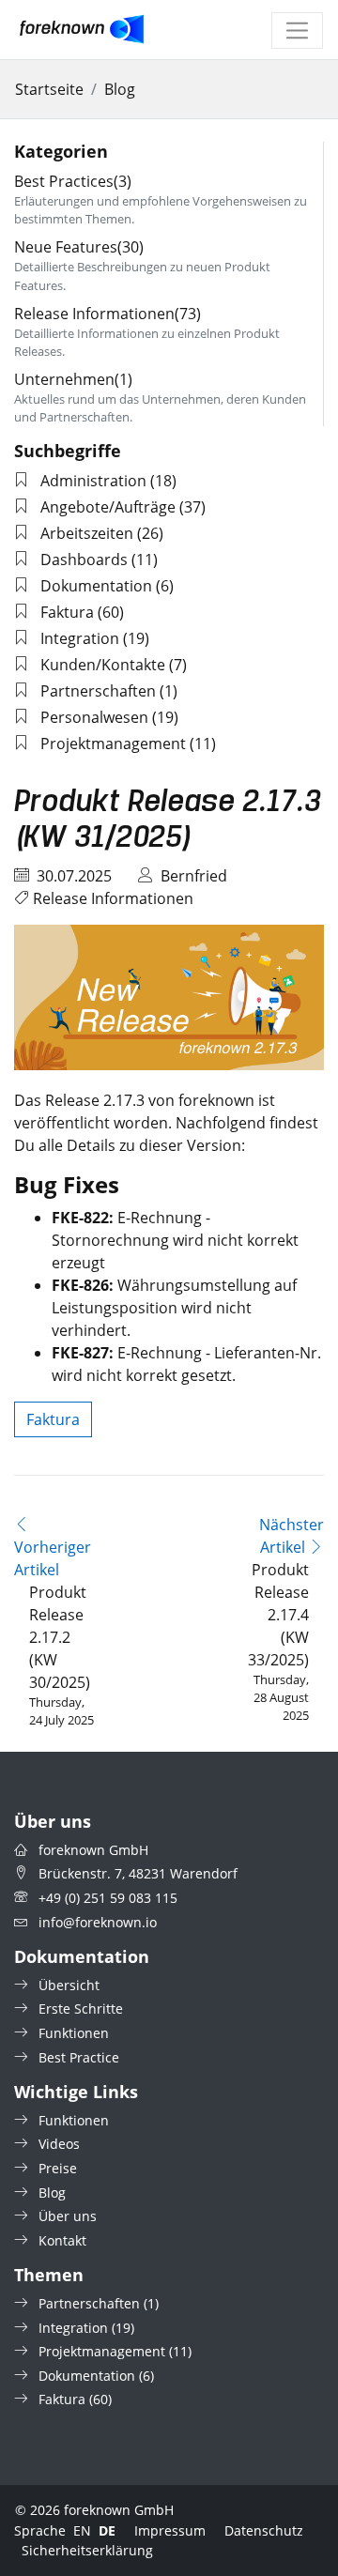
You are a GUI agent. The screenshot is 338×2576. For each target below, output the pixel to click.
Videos (59, 2144)
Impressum (170, 2530)
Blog (120, 89)
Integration (80, 638)
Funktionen (74, 2033)
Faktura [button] (53, 1419)
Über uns (68, 2216)
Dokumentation (96, 586)
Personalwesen (94, 717)
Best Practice (79, 2057)
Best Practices (73, 181)
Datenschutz (264, 2530)
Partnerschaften (98, 691)
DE (107, 2530)
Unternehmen (73, 379)
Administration (93, 481)
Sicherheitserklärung (87, 2550)
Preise (58, 2168)
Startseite (49, 89)
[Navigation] (297, 31)
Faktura (67, 612)
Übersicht (69, 1985)
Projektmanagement (113, 744)
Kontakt (62, 2240)
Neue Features (79, 247)
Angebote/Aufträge (108, 507)
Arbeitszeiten (87, 533)
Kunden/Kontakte (103, 665)
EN (82, 2530)
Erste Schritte (81, 2009)
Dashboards (84, 560)
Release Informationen (113, 898)
